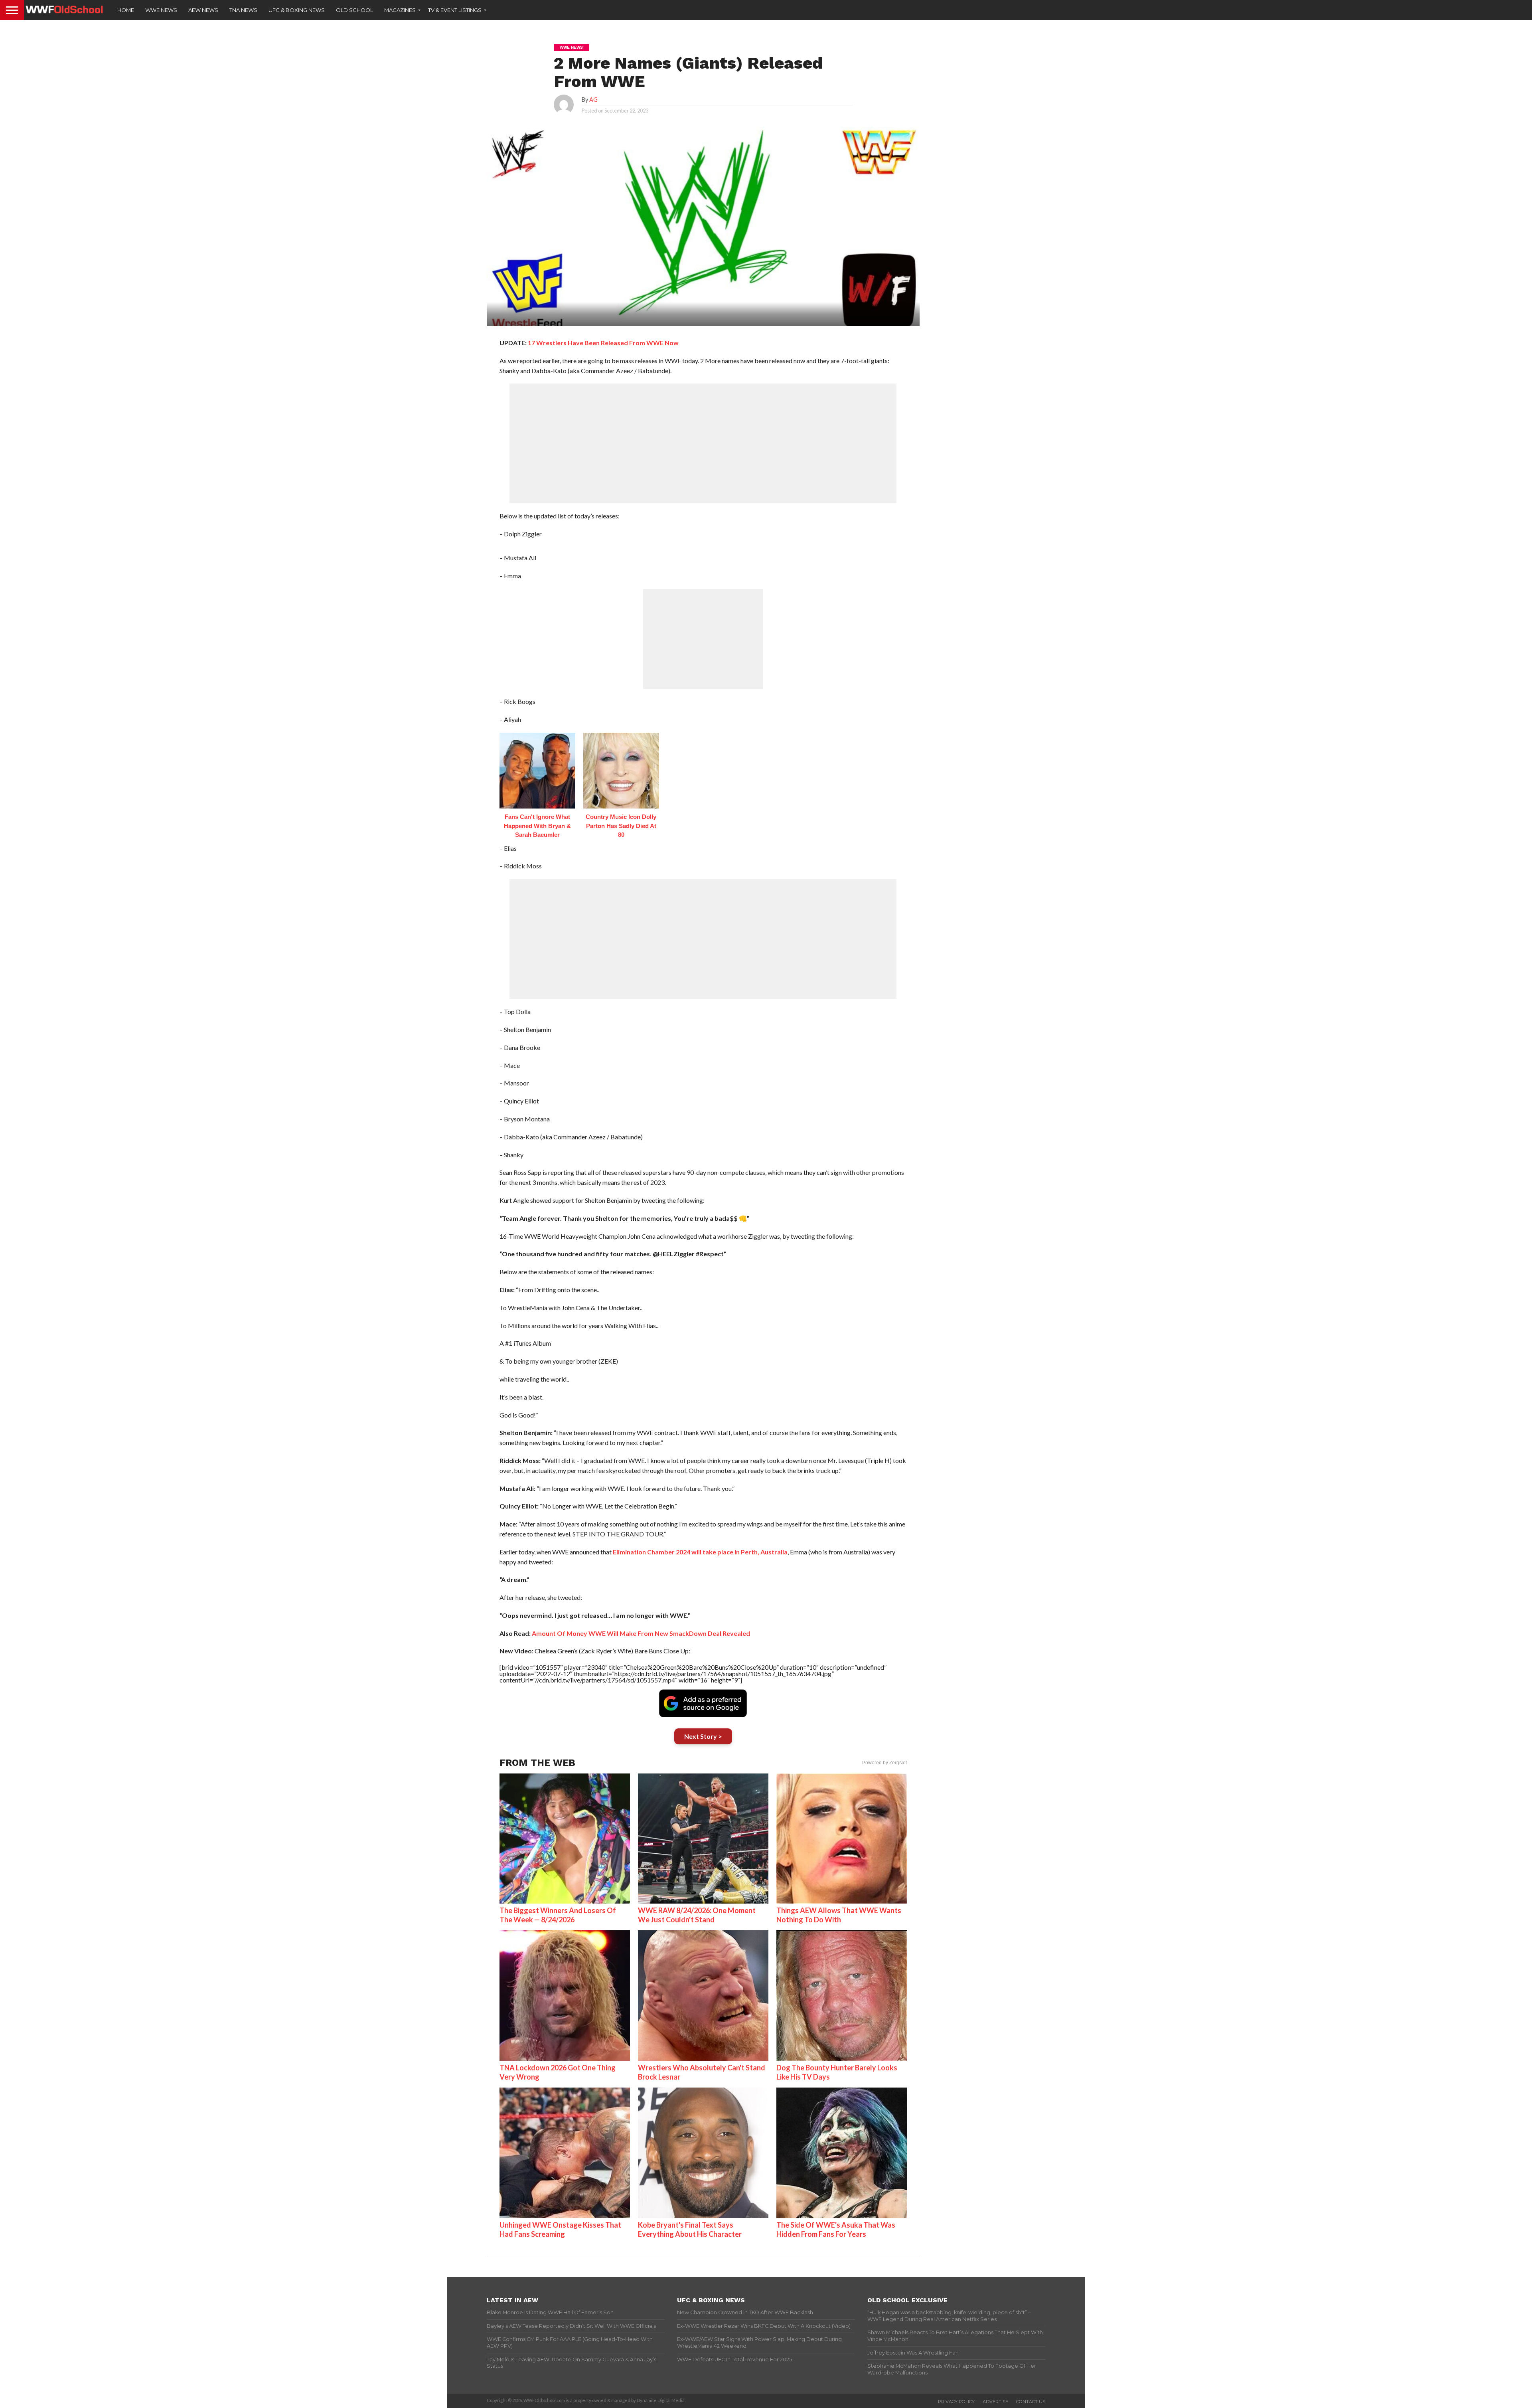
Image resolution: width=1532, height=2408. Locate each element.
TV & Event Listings (455, 10)
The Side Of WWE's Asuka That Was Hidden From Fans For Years (836, 2229)
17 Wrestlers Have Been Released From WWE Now (603, 343)
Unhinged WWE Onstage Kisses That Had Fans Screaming (560, 2229)
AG (593, 100)
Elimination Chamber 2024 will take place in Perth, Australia (700, 1552)
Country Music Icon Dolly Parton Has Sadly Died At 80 (621, 826)
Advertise (995, 2402)
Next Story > (703, 1736)
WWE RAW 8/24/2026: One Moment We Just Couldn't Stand (697, 1915)
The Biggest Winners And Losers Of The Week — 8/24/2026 (558, 1915)
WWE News (161, 10)
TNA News (243, 10)
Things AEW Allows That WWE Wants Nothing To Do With (839, 1915)
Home (126, 10)
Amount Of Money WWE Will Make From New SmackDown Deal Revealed (641, 1633)
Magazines (400, 10)
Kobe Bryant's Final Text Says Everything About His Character (690, 2229)
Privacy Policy (956, 2402)
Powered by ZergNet (884, 1763)
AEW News (203, 10)
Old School (354, 10)
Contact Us (1031, 2402)
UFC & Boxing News (297, 10)
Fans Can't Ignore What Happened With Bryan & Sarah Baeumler (537, 826)
